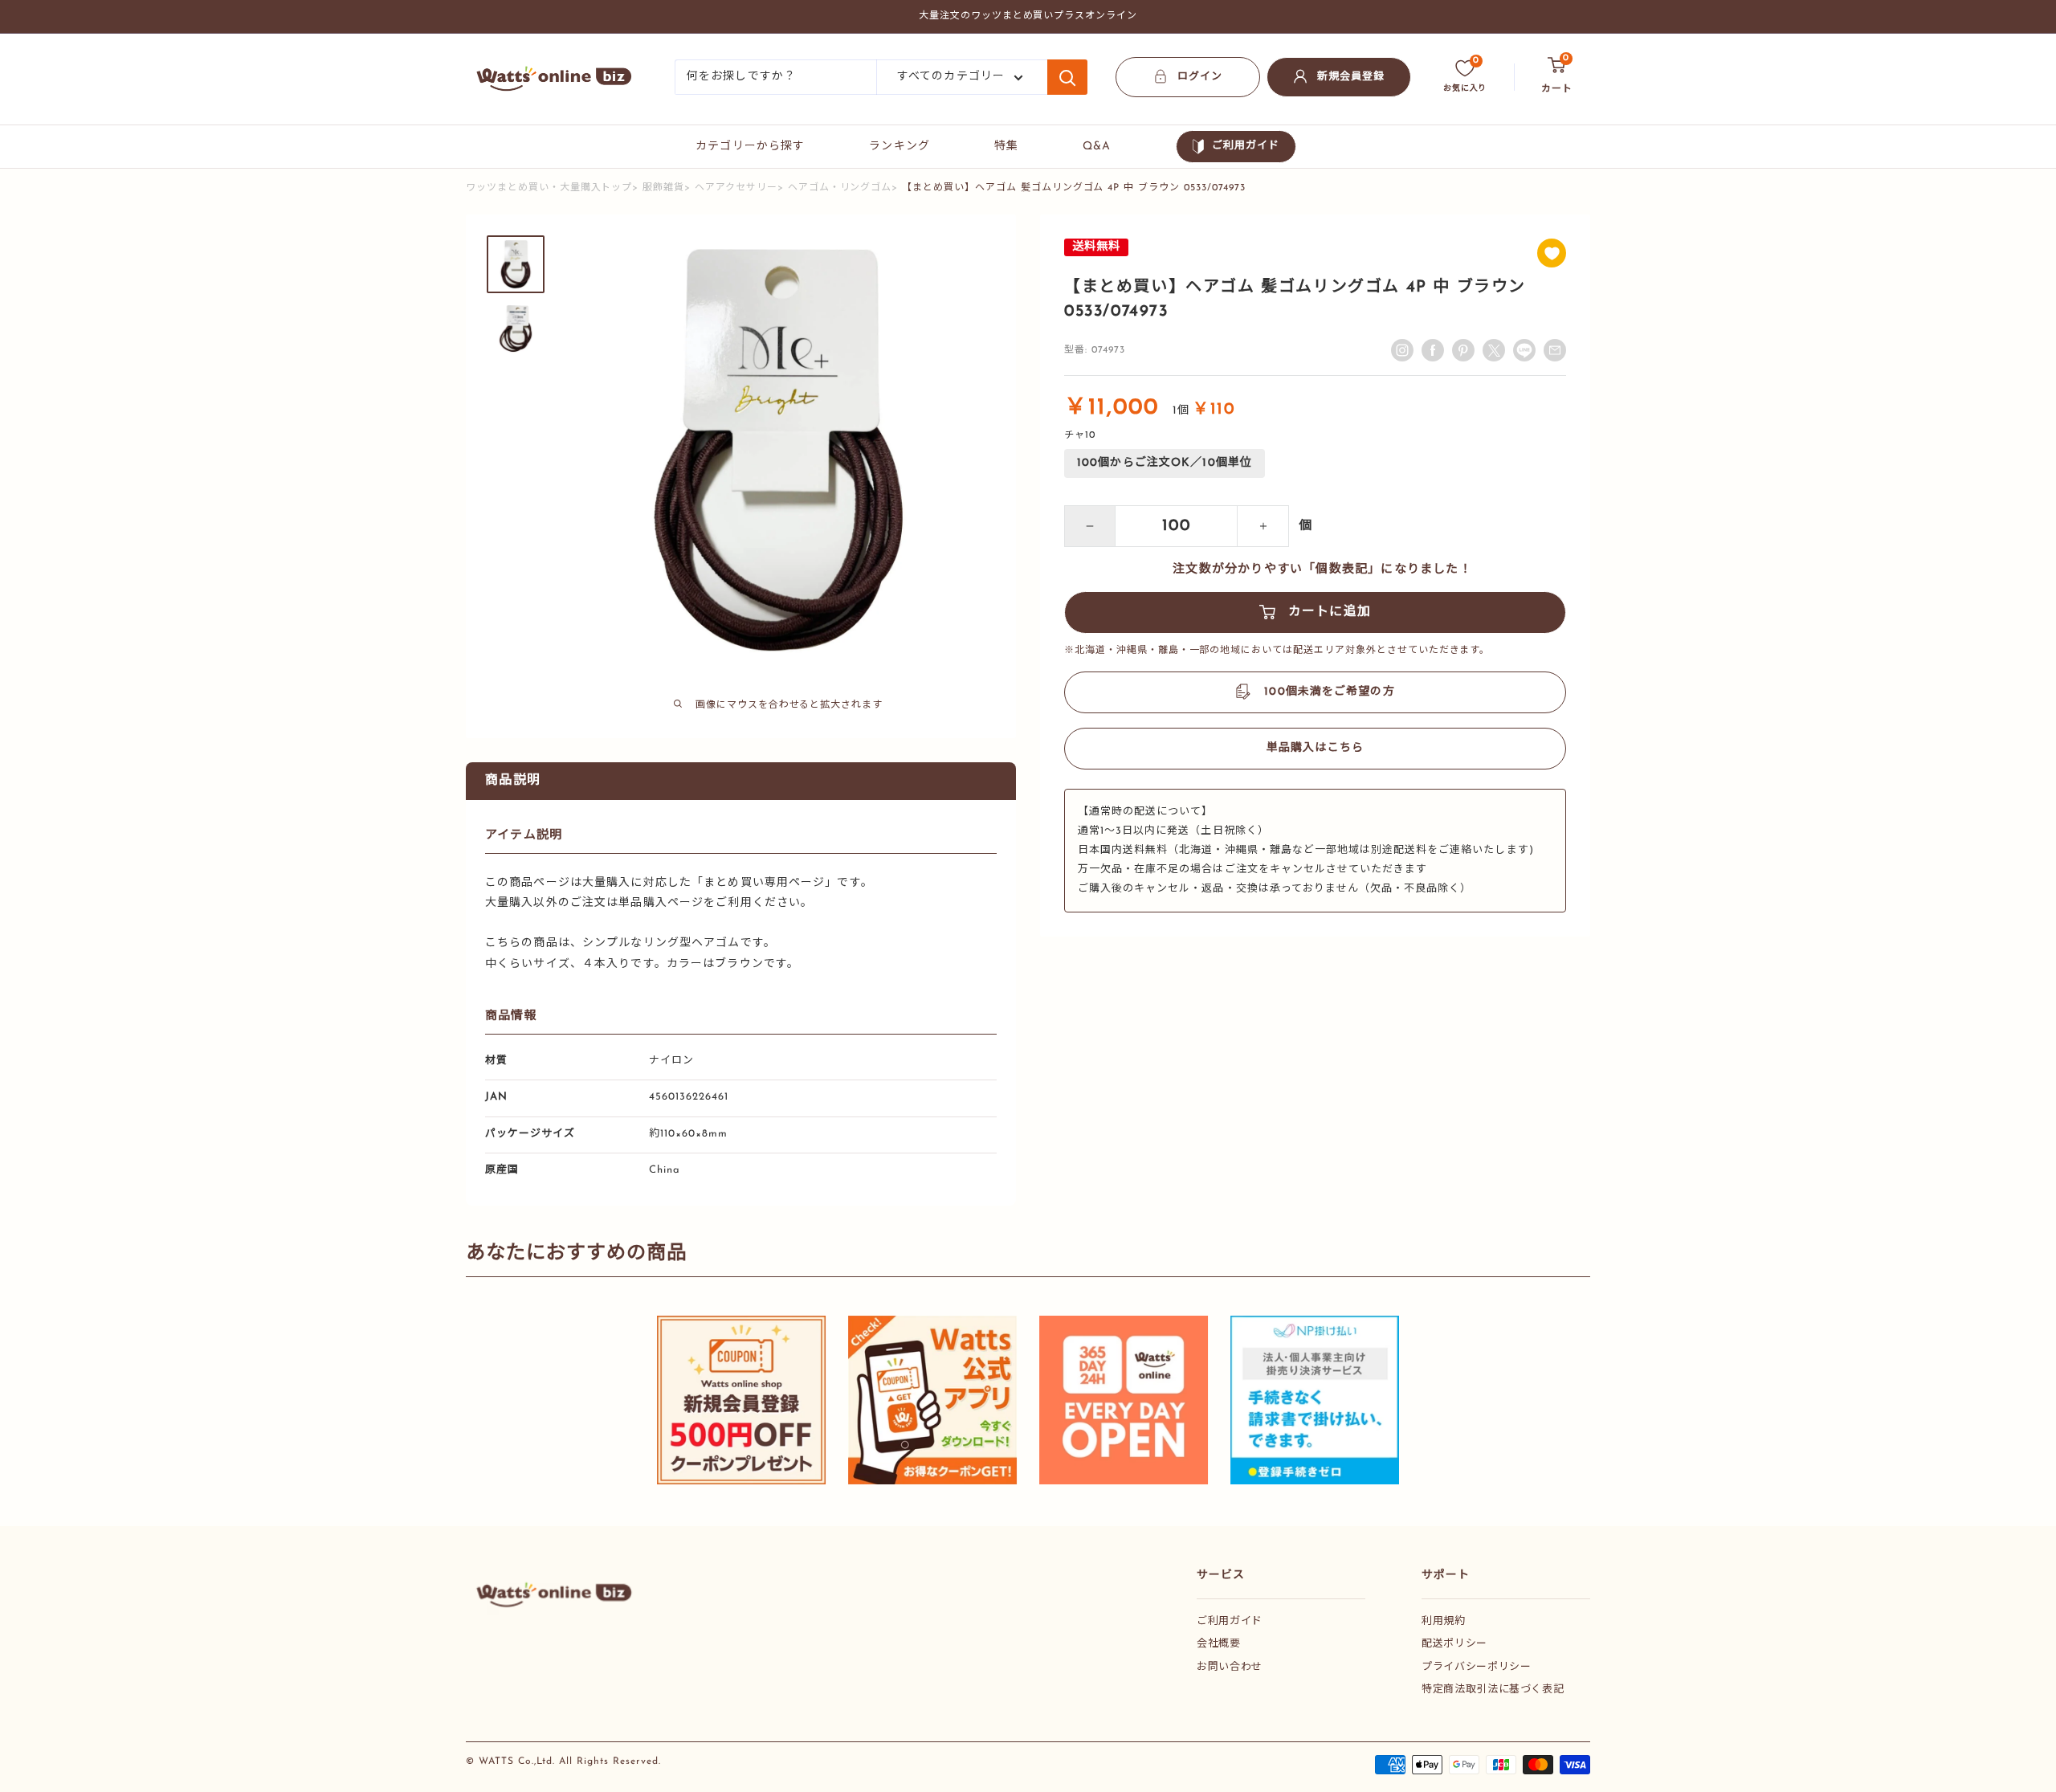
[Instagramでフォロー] (1402, 350)
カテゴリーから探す (750, 147)
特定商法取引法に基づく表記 (1493, 1690)
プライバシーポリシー (1477, 1667)
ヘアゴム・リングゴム (840, 188)
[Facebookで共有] (1433, 350)
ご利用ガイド (1246, 146)
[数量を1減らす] (1090, 526)
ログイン (1200, 77)
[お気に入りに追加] (1552, 253)
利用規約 (1444, 1621)
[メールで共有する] (1524, 350)
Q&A (1097, 147)
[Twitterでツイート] (1494, 350)
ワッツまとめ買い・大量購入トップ (549, 188)
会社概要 (1219, 1644)
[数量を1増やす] (1263, 526)
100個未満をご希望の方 (1329, 692)
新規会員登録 (1351, 77)
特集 (1006, 147)
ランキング (899, 147)
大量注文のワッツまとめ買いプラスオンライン (1028, 16)
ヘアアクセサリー (736, 188)
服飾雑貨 (663, 188)
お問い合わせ (1230, 1667)
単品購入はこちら (1315, 748)
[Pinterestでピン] (1463, 350)
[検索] (1067, 77)
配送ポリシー (1454, 1644)
